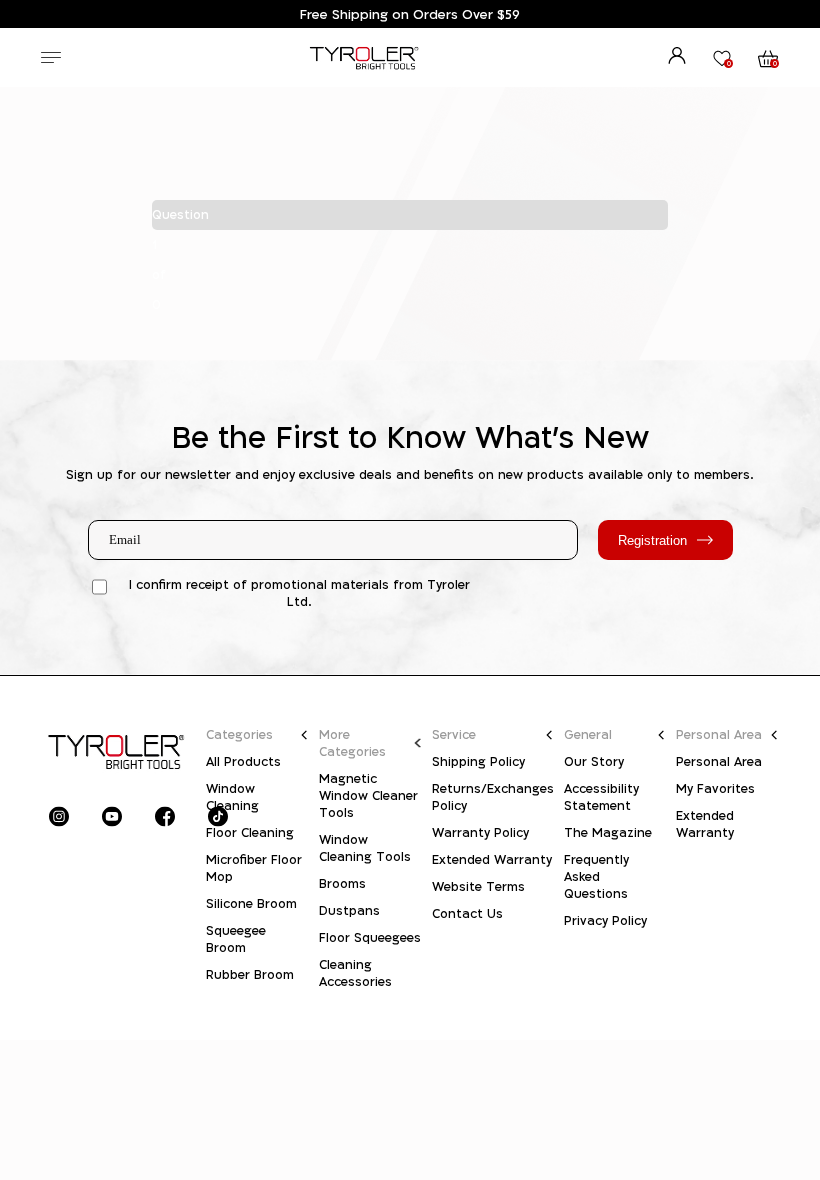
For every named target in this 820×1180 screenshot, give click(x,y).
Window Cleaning (232, 797)
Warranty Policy (480, 832)
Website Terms (478, 886)
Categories (239, 734)
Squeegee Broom (236, 939)
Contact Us (467, 913)
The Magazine (608, 832)
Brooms (342, 883)
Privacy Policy (605, 920)
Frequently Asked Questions (596, 876)
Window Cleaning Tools (365, 848)
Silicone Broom (251, 903)
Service (454, 734)
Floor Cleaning (250, 832)
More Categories (352, 743)
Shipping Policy (478, 761)
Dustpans (349, 910)
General (588, 734)
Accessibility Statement (601, 797)
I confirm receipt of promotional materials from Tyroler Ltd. (299, 593)
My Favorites (715, 788)
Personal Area (719, 734)
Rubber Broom (250, 974)
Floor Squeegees (370, 937)
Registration (652, 540)
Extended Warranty (492, 859)
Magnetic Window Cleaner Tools (368, 795)
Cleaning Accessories (355, 973)
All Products (243, 761)
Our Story (594, 761)
